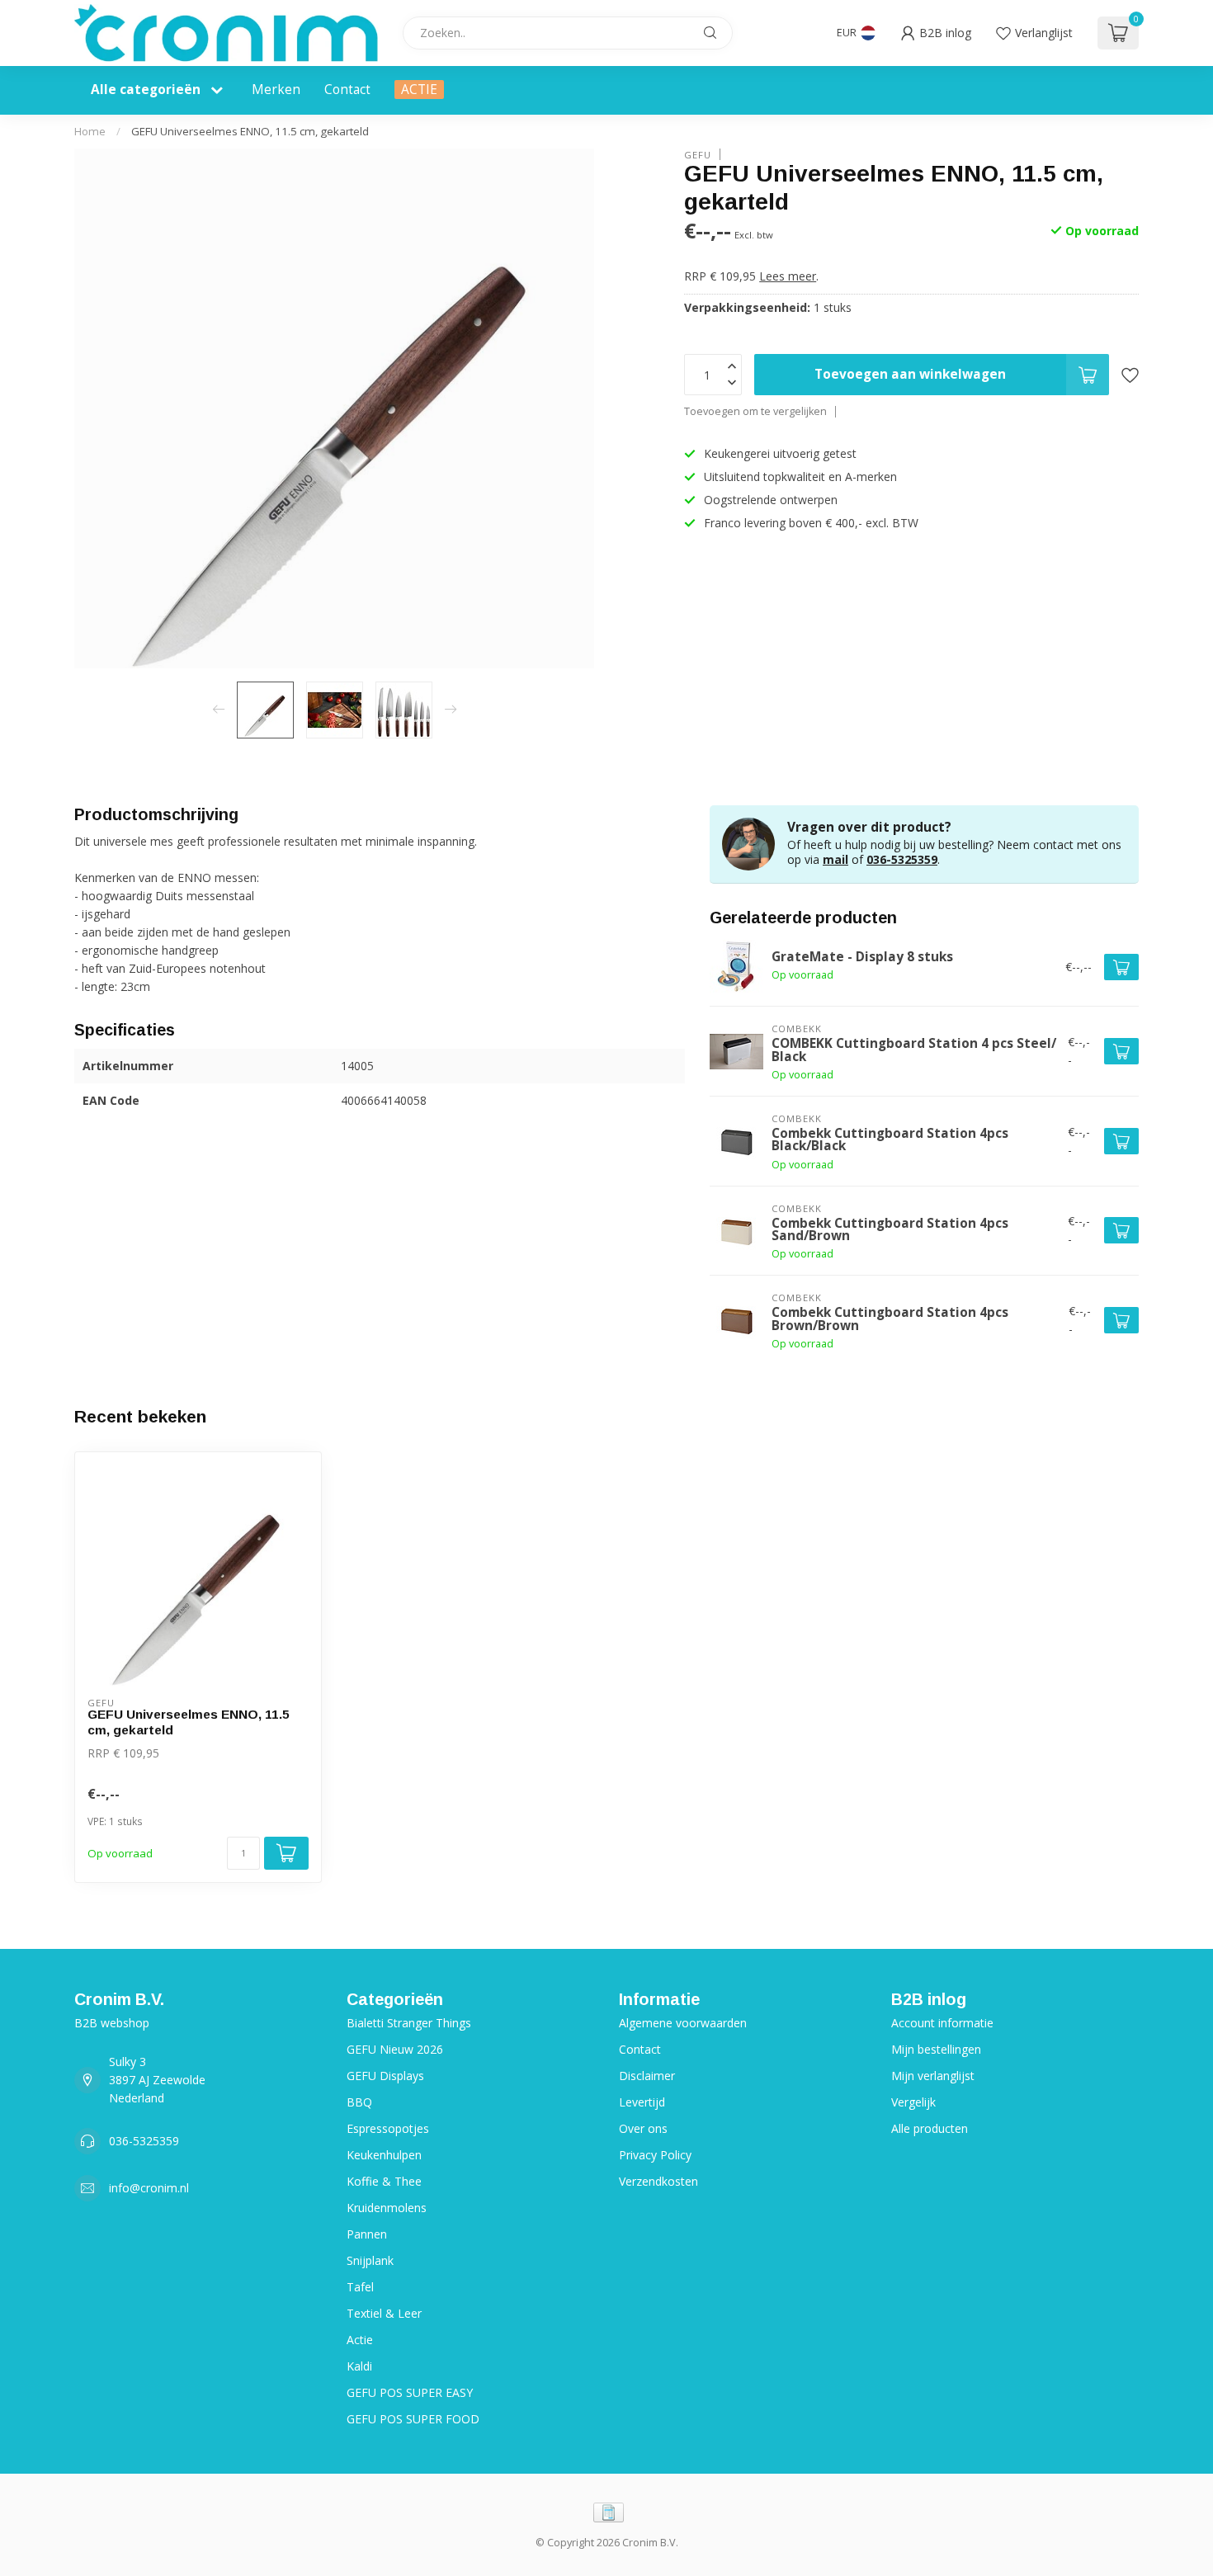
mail (835, 859)
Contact (347, 90)
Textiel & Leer (384, 2313)
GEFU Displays (385, 2076)
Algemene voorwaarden (683, 2023)
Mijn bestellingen (936, 2049)
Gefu (698, 154)
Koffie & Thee (384, 2181)
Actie (360, 2340)
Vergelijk (913, 2102)
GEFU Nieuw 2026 (395, 2049)
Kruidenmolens (387, 2208)
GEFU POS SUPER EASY (410, 2392)
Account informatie (942, 2023)
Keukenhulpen (384, 2155)
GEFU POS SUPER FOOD (413, 2419)
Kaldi (359, 2366)
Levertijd (642, 2102)
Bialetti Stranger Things (409, 2023)
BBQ (359, 2102)
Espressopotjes (388, 2128)
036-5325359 (902, 859)
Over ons (643, 2128)
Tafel (360, 2287)
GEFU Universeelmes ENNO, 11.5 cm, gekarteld (250, 131)
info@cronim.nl (149, 2188)
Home (90, 131)
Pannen (367, 2234)
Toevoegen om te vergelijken (755, 411)
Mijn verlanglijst (933, 2076)
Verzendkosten (658, 2181)
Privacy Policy (655, 2155)
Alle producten (930, 2128)
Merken (276, 90)
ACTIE (419, 90)
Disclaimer (647, 2076)
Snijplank (370, 2260)
